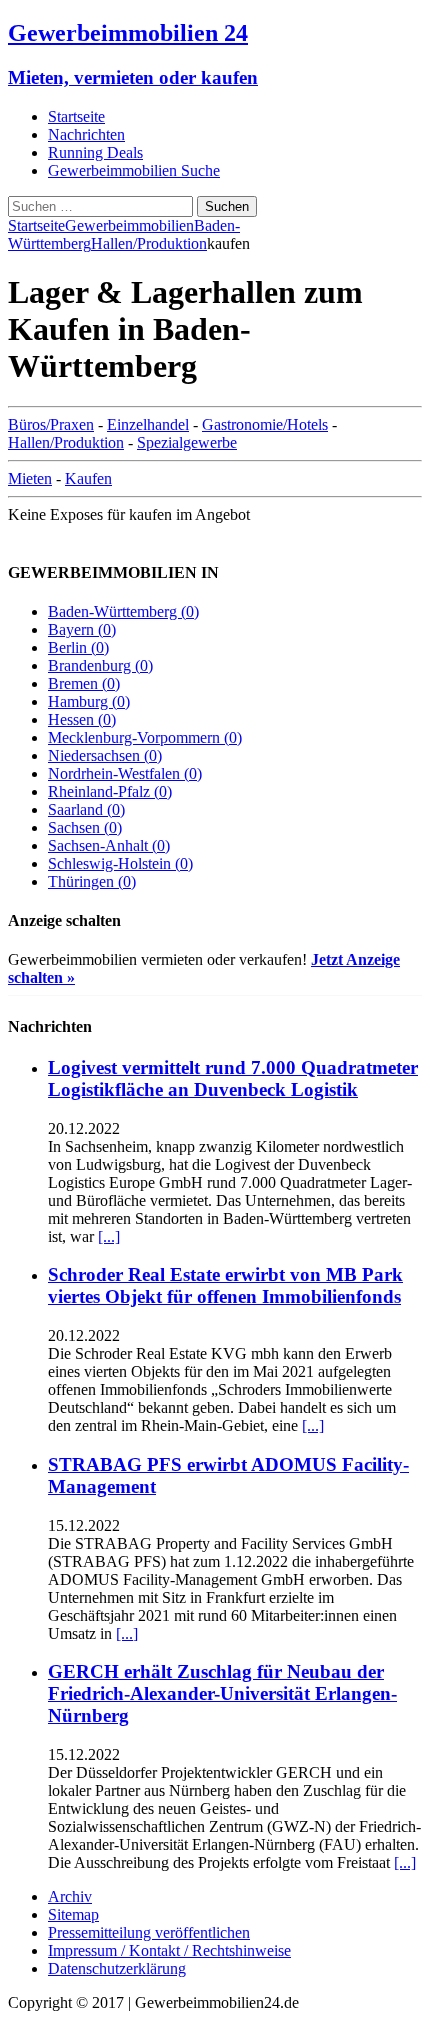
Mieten (30, 478)
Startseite (76, 116)
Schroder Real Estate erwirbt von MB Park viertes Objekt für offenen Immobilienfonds (225, 1285)
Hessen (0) (82, 719)
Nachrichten (86, 134)
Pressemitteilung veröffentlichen (149, 1932)
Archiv (70, 1896)
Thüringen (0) (92, 881)
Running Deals (95, 152)
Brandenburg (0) (100, 665)
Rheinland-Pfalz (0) (110, 791)
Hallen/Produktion (66, 442)
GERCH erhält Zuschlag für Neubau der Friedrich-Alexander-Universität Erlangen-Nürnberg (222, 1693)
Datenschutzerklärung (117, 1968)
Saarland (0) (86, 809)
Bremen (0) (84, 683)
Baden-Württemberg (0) (123, 611)
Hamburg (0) (89, 701)
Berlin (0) (78, 647)
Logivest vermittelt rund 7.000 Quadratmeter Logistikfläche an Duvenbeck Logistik (233, 1078)
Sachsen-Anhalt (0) (109, 845)
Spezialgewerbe (187, 442)
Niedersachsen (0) (105, 755)
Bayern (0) (82, 629)
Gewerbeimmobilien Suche (134, 170)
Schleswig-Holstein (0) (120, 863)
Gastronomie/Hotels (265, 424)
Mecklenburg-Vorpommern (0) (145, 737)
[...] (109, 1236)
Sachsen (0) (85, 827)
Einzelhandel (148, 424)
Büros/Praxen (51, 424)
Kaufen (88, 478)
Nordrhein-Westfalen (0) (125, 773)
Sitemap (73, 1914)
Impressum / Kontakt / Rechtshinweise (169, 1950)
